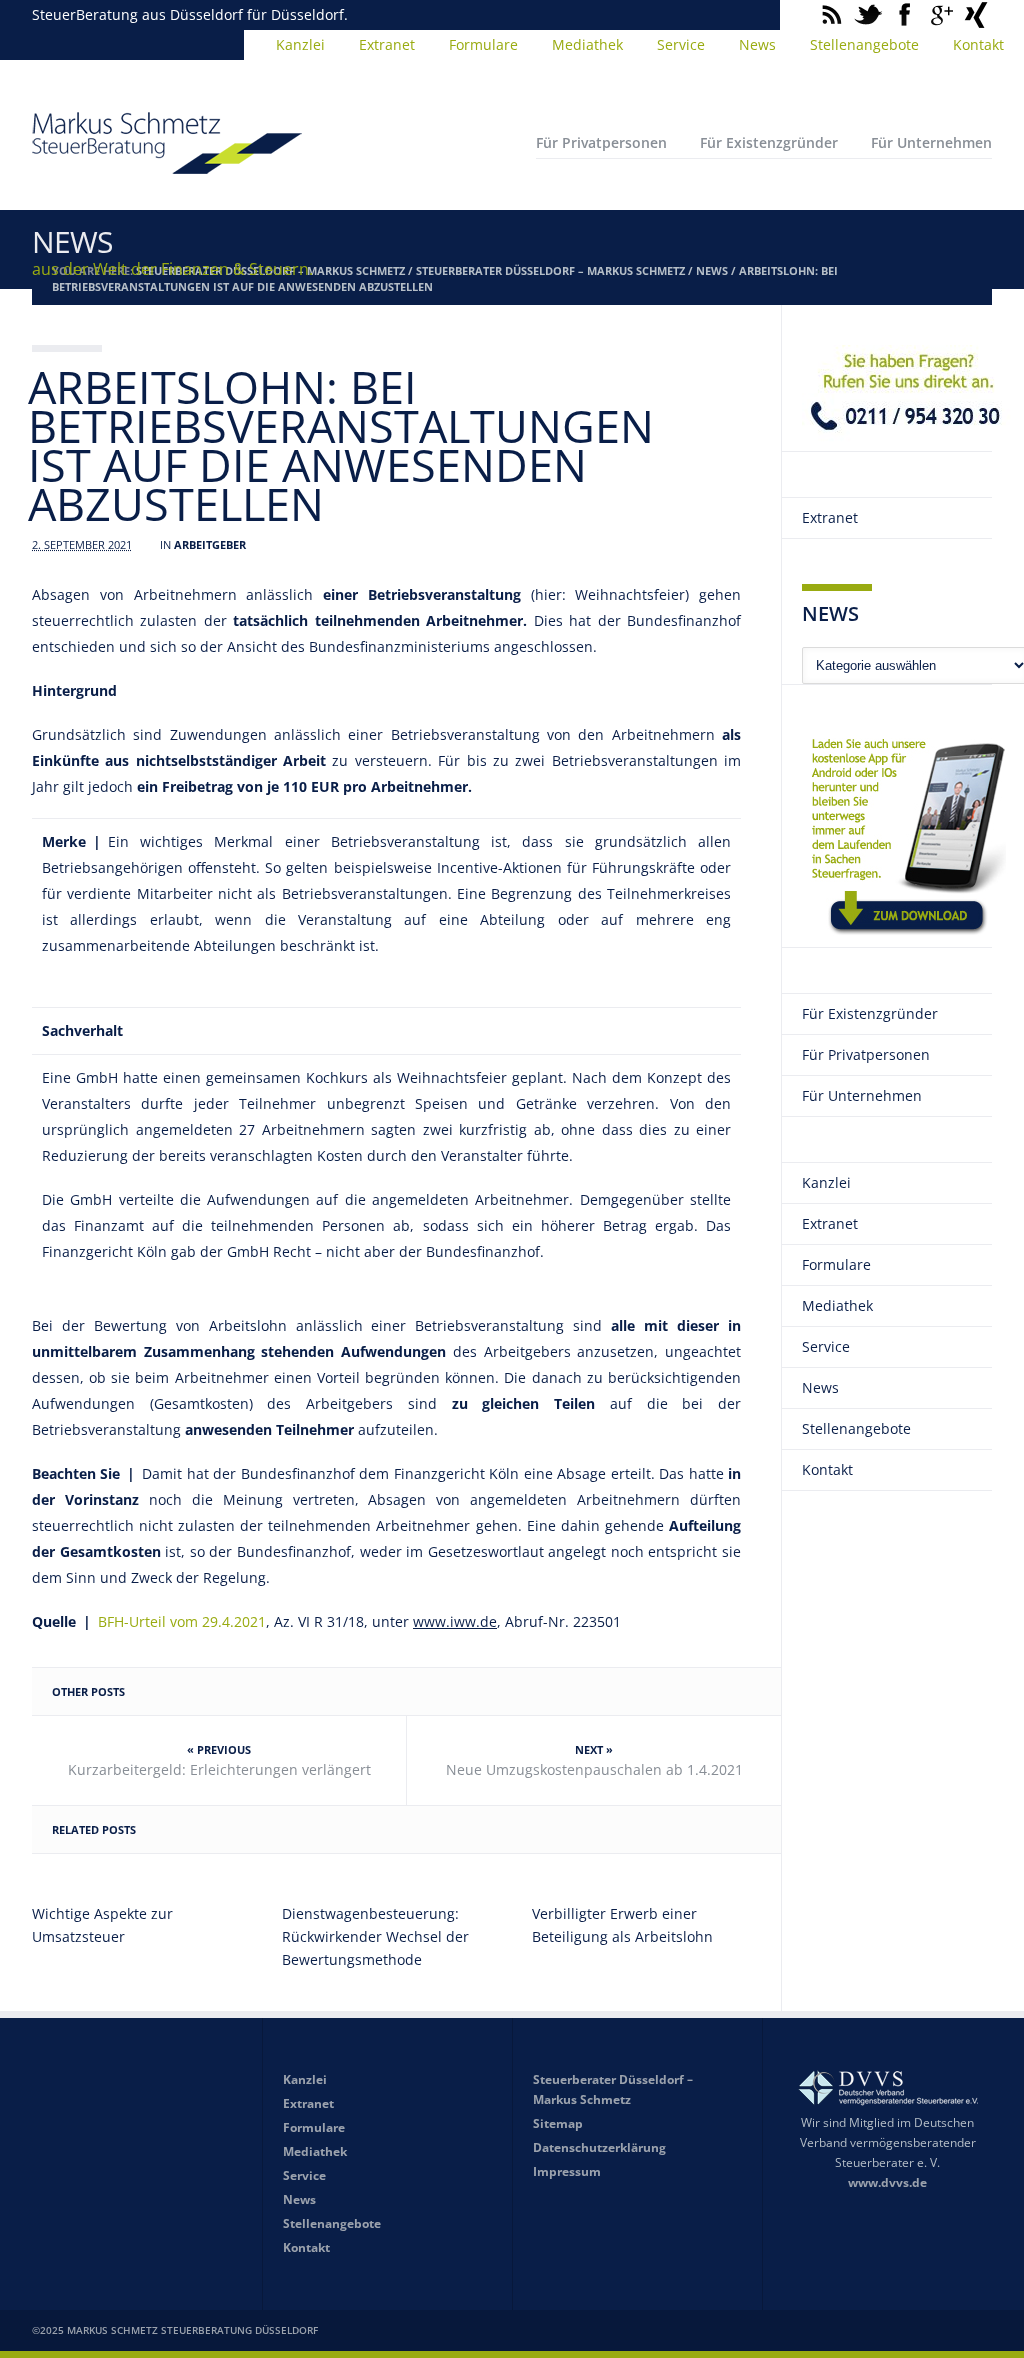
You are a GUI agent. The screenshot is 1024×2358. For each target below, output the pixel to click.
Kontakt (978, 44)
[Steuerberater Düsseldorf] (167, 165)
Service (681, 44)
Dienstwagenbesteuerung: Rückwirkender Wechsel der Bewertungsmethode (375, 1936)
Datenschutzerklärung (599, 2147)
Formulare (483, 44)
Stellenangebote (864, 44)
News (757, 44)
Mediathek (587, 44)
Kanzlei (300, 44)
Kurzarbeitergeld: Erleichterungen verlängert (219, 1769)
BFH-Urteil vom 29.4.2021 (182, 1621)
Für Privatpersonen (601, 142)
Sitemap (558, 2123)
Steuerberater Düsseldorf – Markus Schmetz (550, 270)
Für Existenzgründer (769, 142)
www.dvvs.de (887, 2182)
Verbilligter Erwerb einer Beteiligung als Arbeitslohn (622, 1925)
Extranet (387, 44)
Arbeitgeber (210, 544)
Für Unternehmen (931, 142)
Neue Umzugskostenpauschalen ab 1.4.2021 (594, 1769)
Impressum (567, 2171)
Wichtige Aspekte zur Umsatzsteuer (102, 1925)
